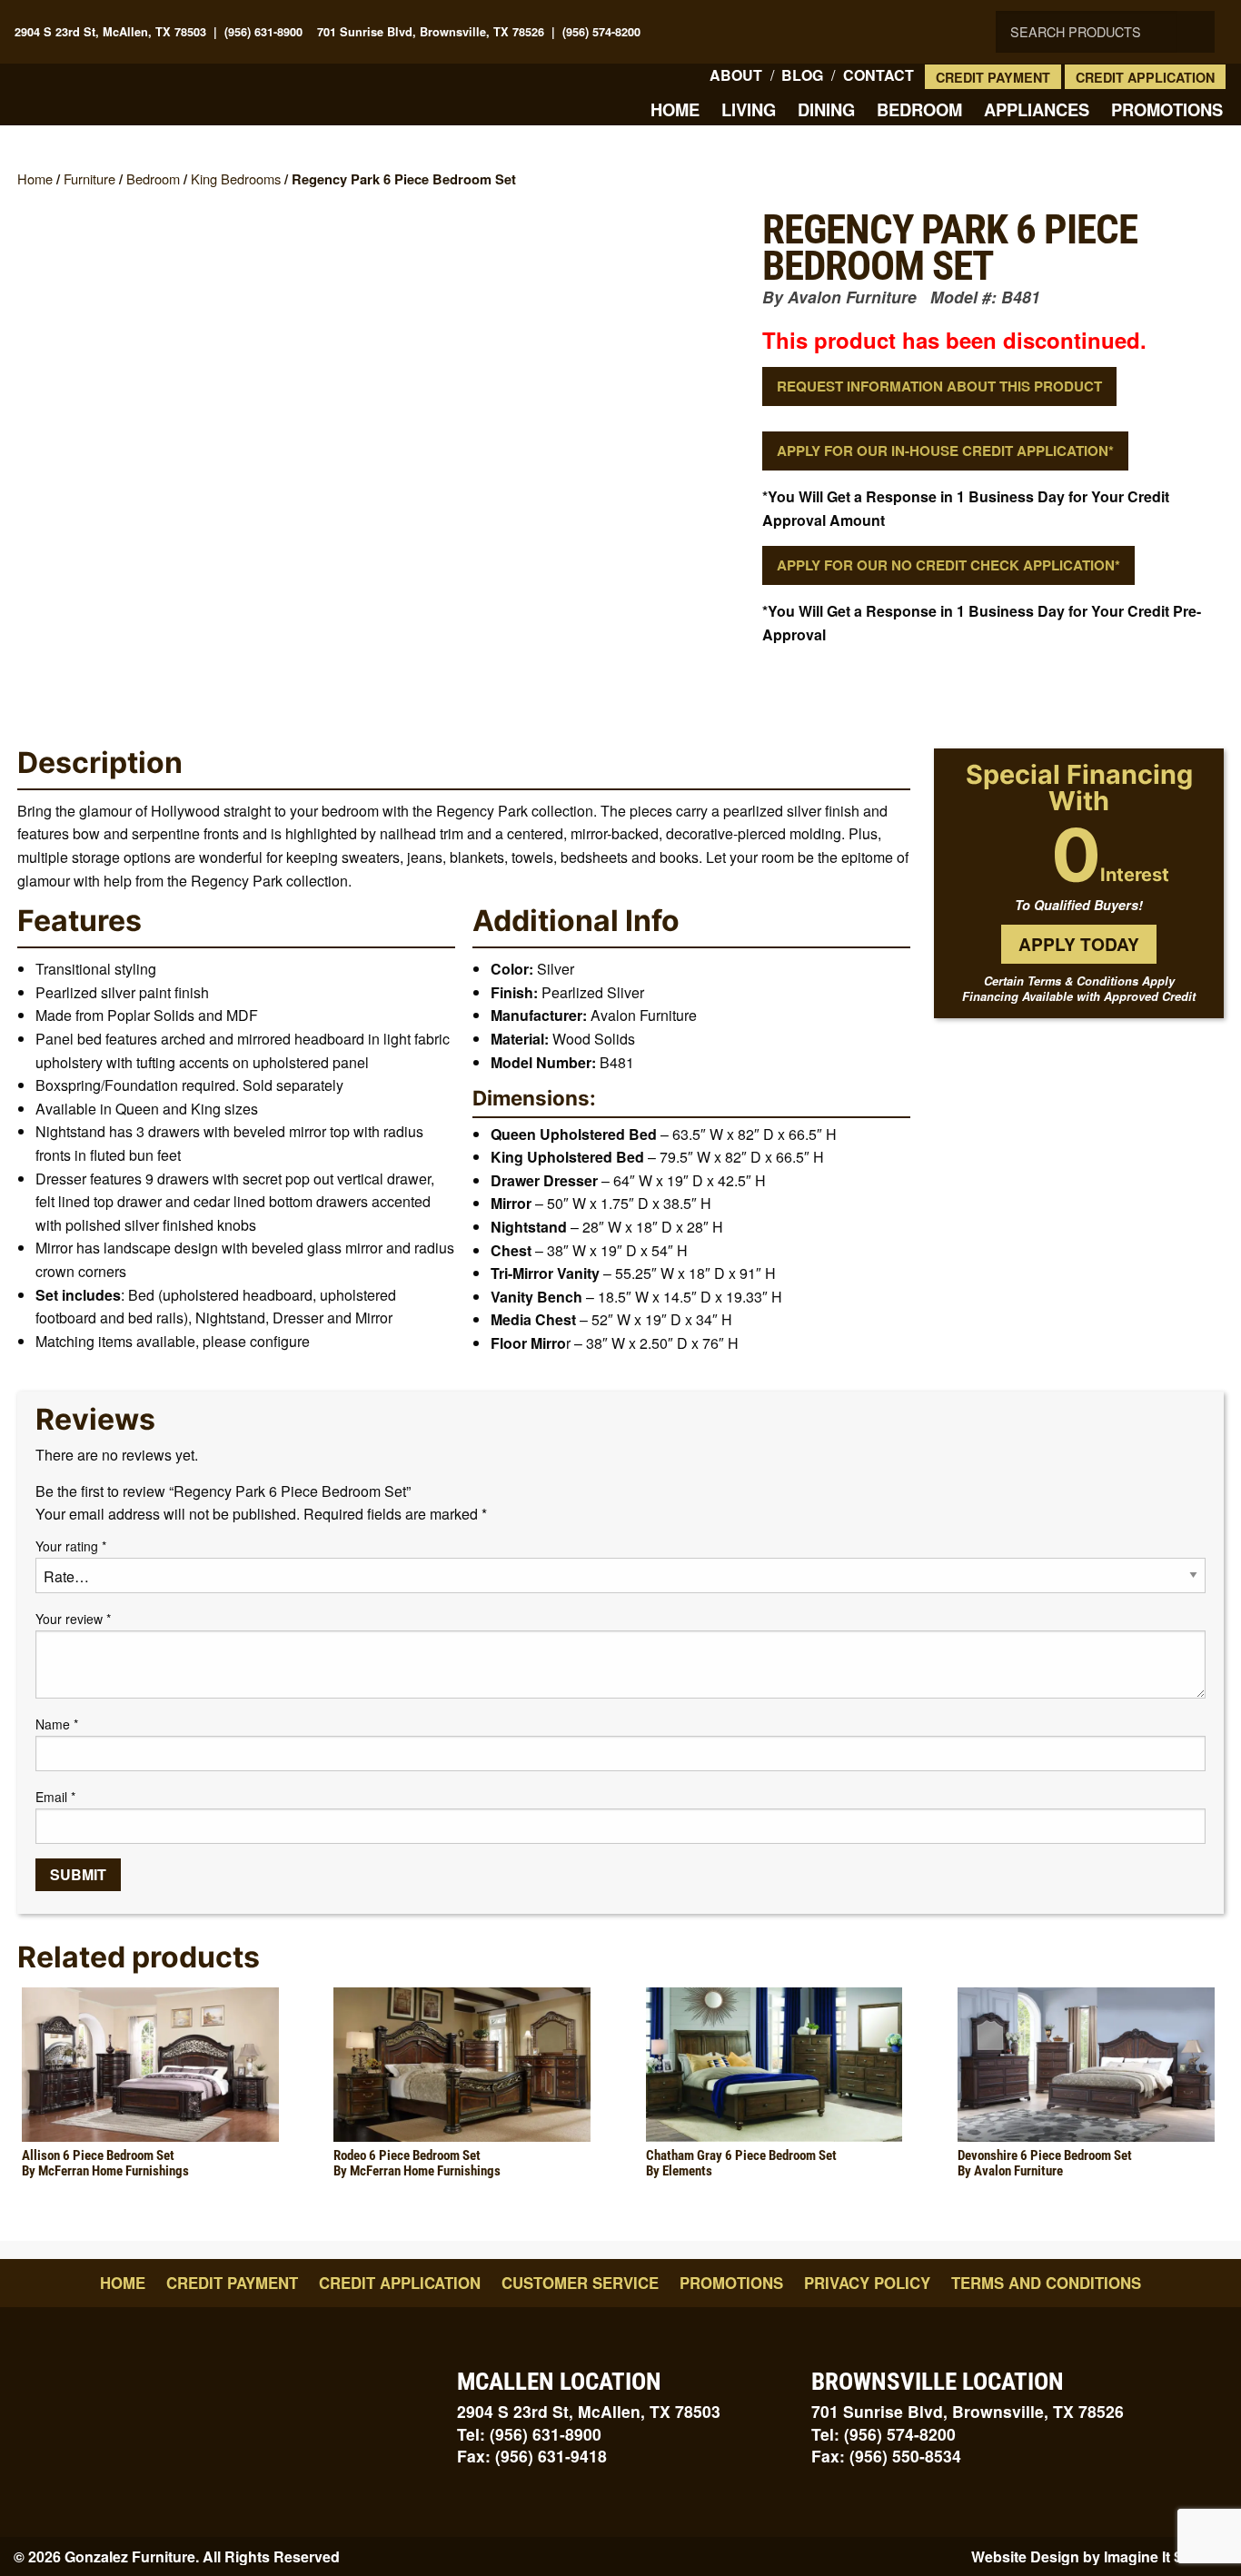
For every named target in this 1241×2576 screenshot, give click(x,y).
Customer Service (580, 2283)
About (736, 75)
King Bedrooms (236, 178)
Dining (826, 109)
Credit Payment (993, 77)
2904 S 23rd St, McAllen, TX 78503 (110, 32)
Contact (879, 75)
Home (675, 109)
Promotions (1167, 109)
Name (57, 1724)
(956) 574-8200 (601, 32)
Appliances (1037, 109)
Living (749, 109)
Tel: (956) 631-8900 (529, 2434)
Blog (802, 75)
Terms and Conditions (1046, 2283)
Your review (73, 1619)
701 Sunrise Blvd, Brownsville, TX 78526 (431, 32)
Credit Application (1145, 77)
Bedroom (919, 109)
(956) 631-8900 (263, 32)
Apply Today (1079, 944)
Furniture (89, 178)
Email (55, 1797)
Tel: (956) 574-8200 (884, 2434)
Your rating (71, 1546)
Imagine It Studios (1166, 2556)
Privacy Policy (867, 2283)
